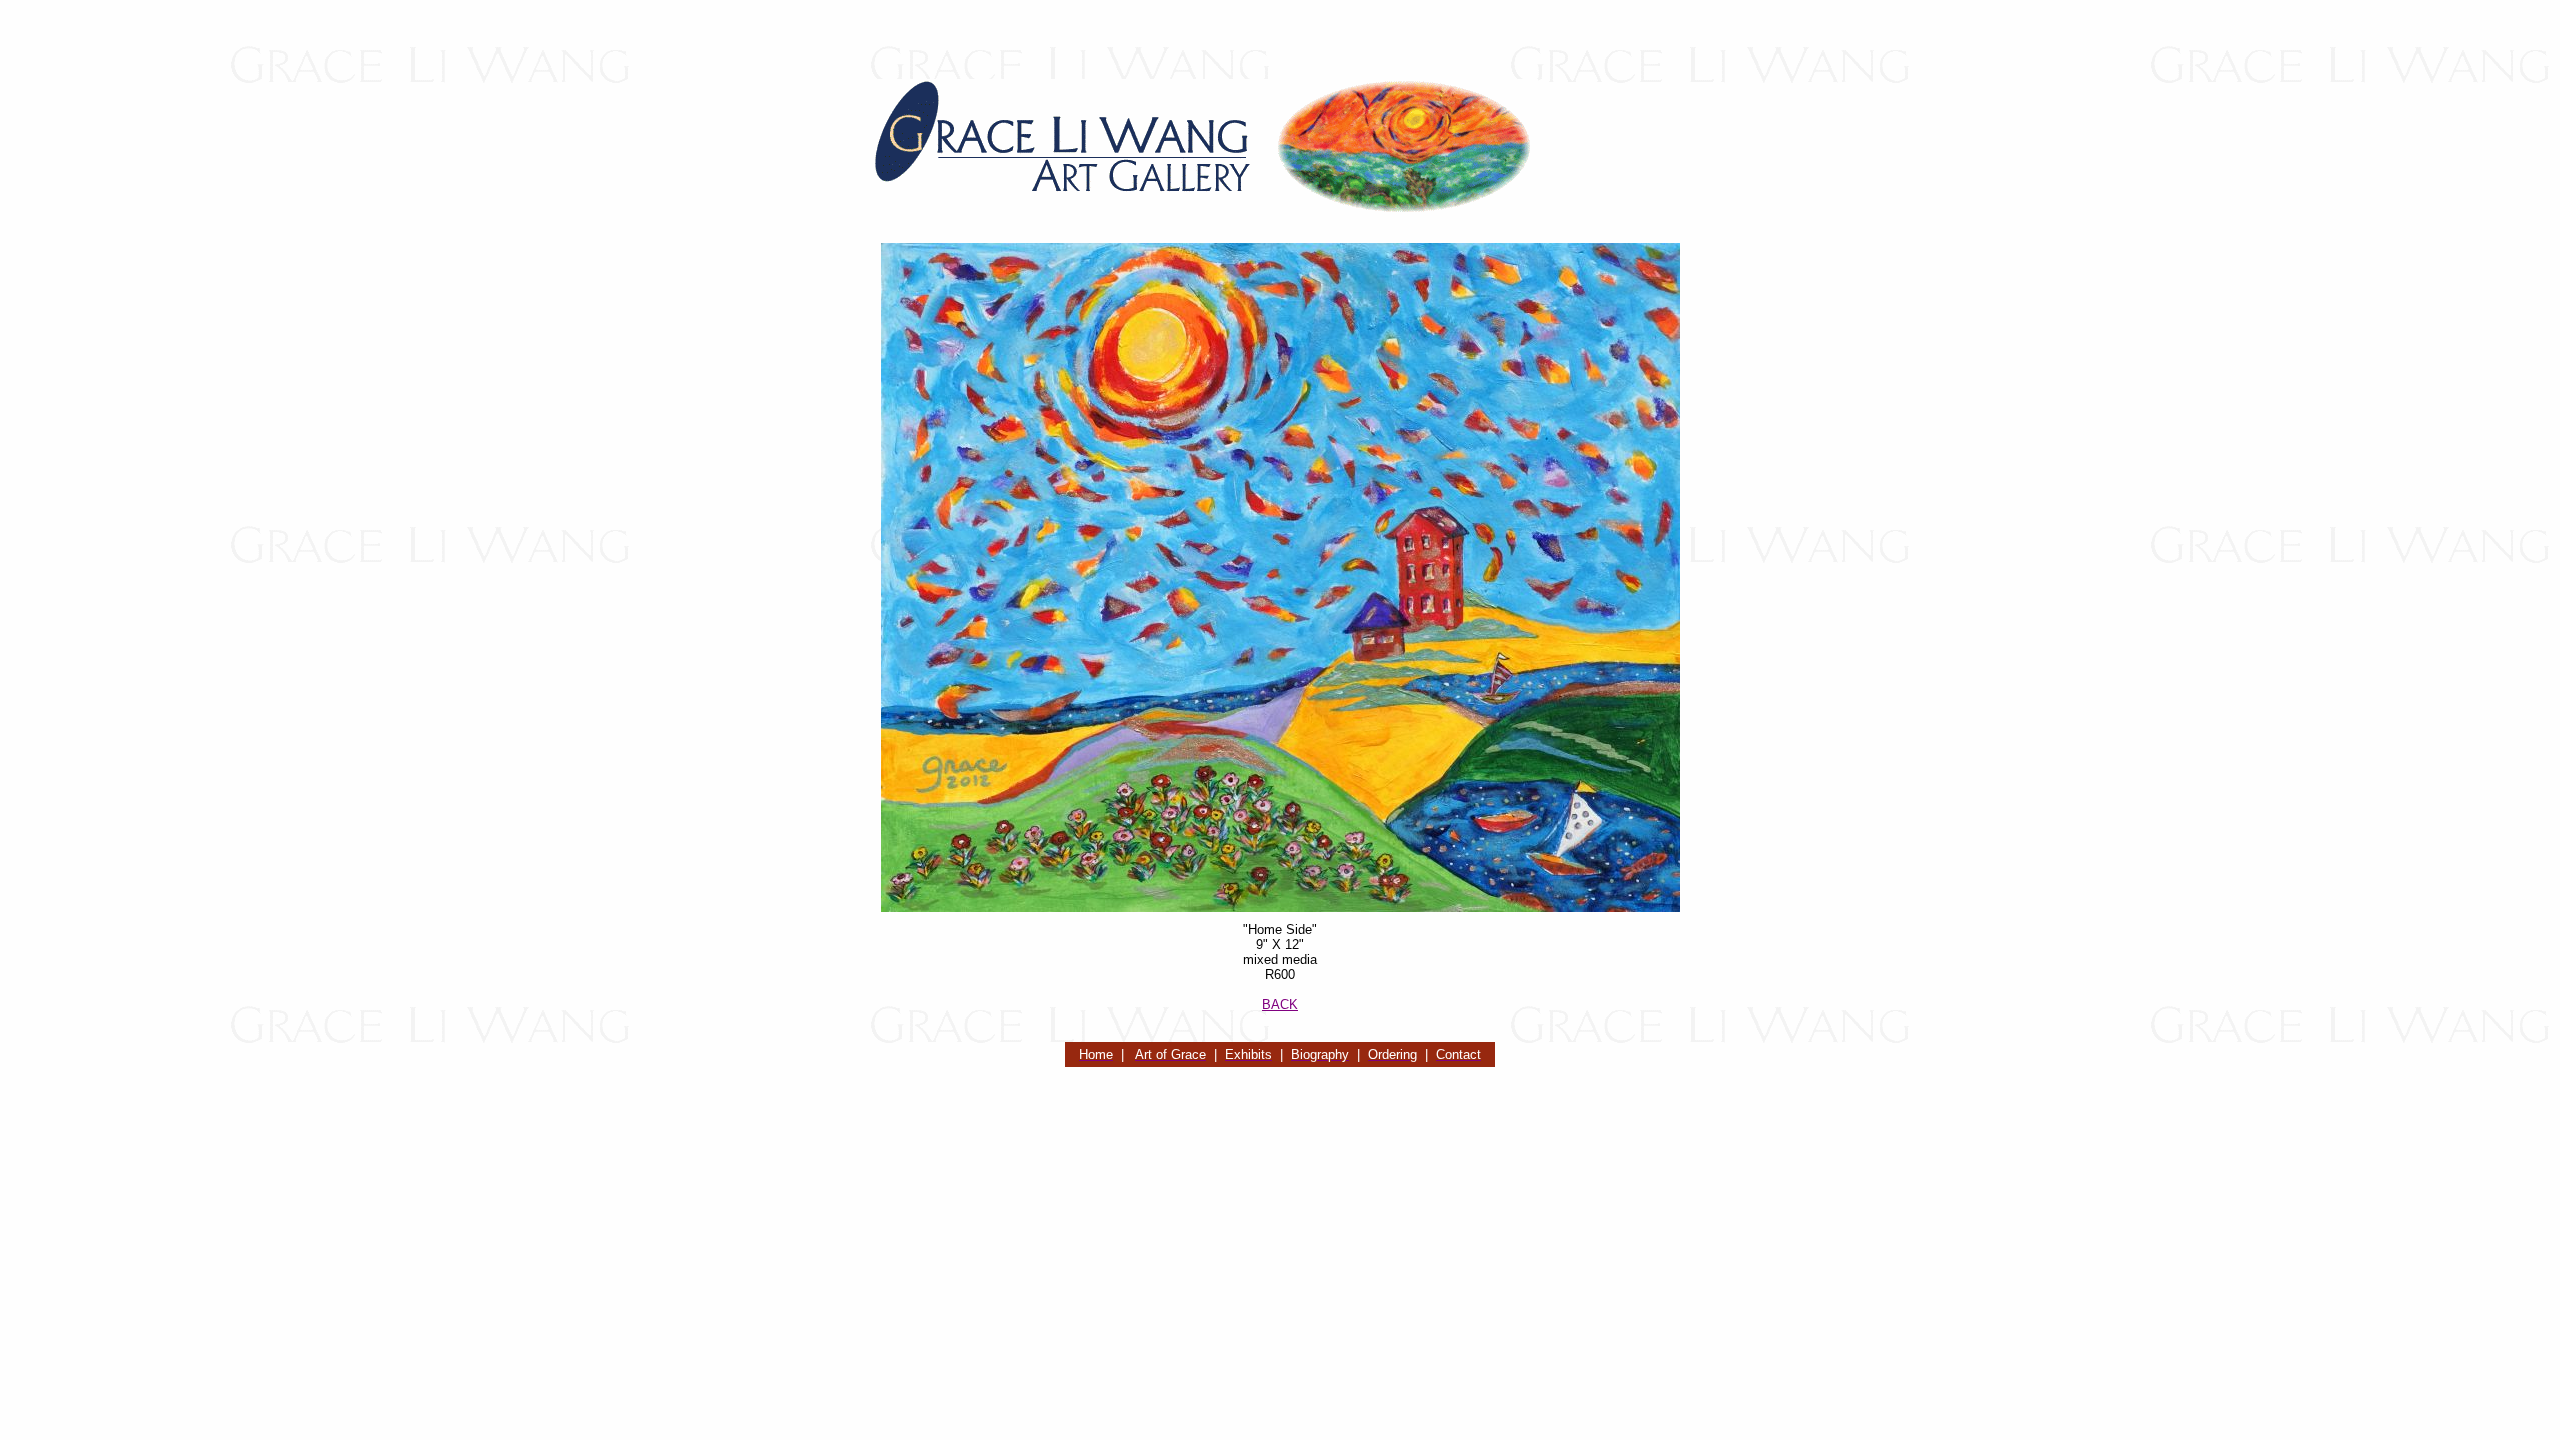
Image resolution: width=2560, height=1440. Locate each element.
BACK (1280, 1004)
